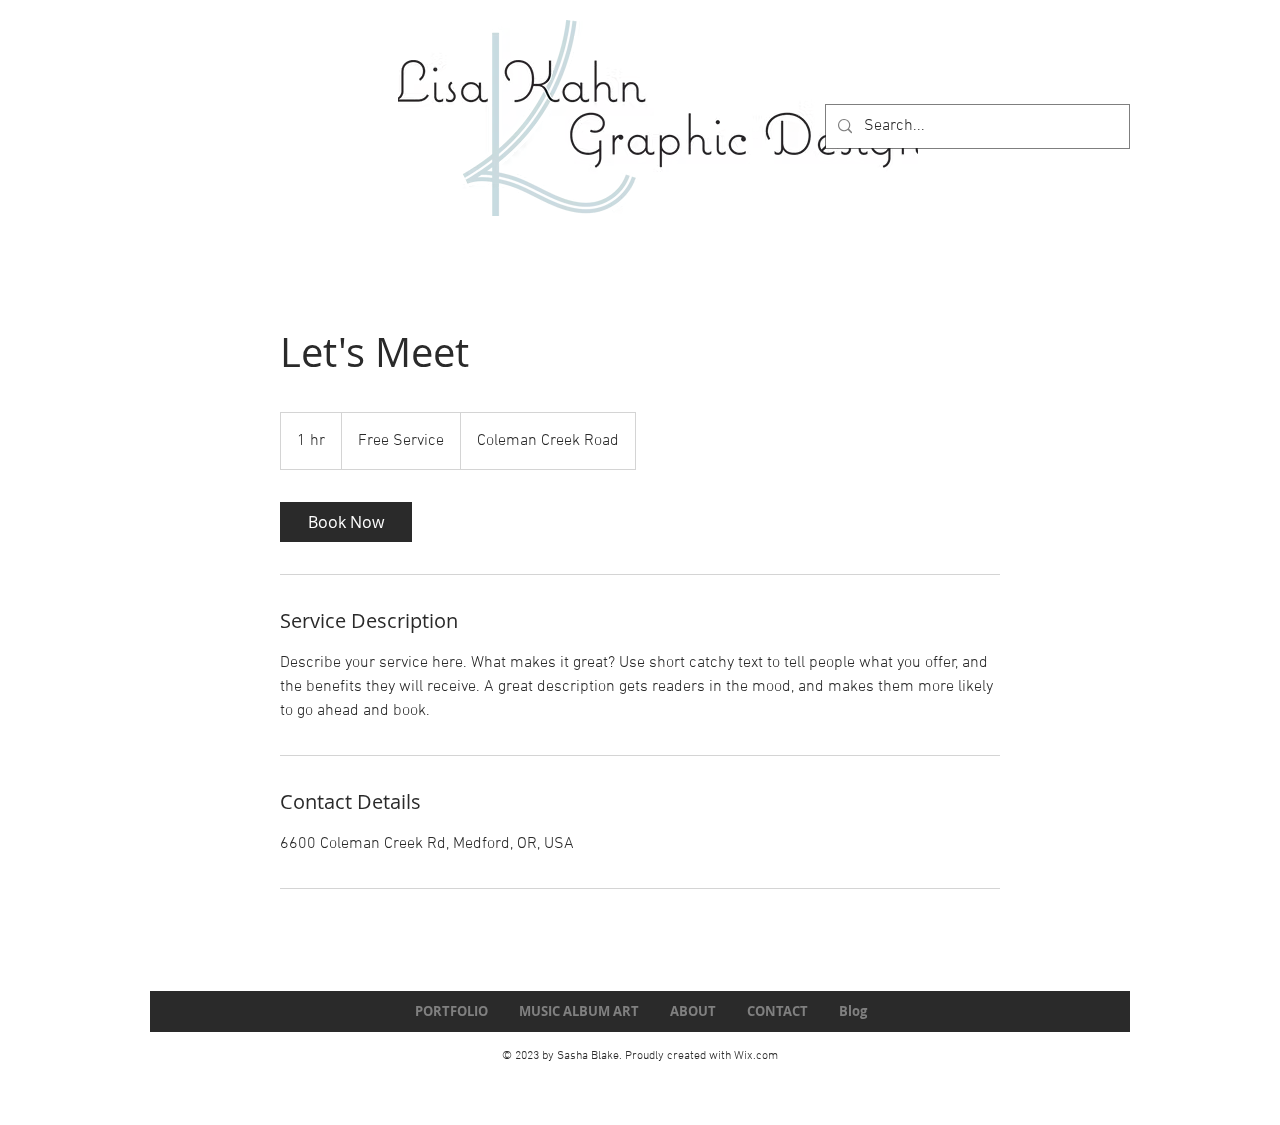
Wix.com (756, 1056)
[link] (346, 522)
